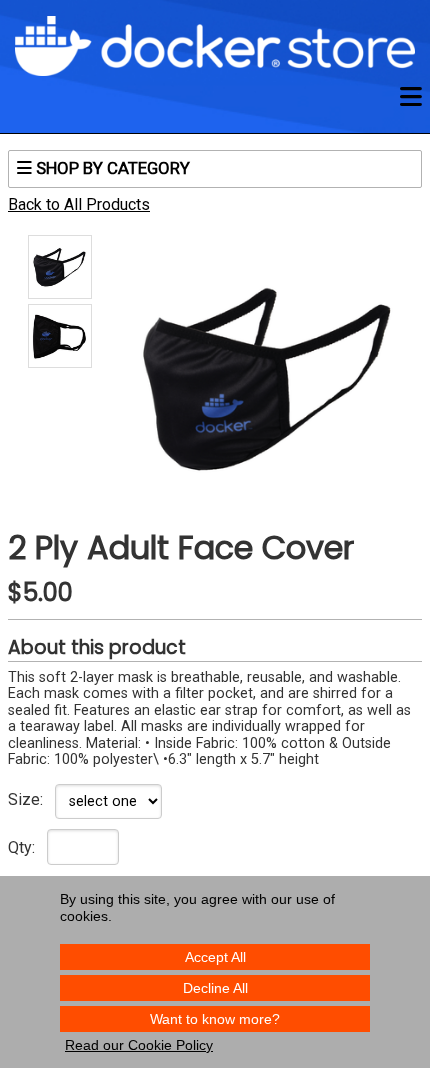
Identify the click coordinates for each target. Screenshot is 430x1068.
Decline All (215, 988)
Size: (25, 800)
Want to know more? (215, 1019)
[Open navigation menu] (411, 97)
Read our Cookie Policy (139, 1045)
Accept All (215, 957)
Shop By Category (111, 168)
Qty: (21, 848)
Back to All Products (79, 204)
